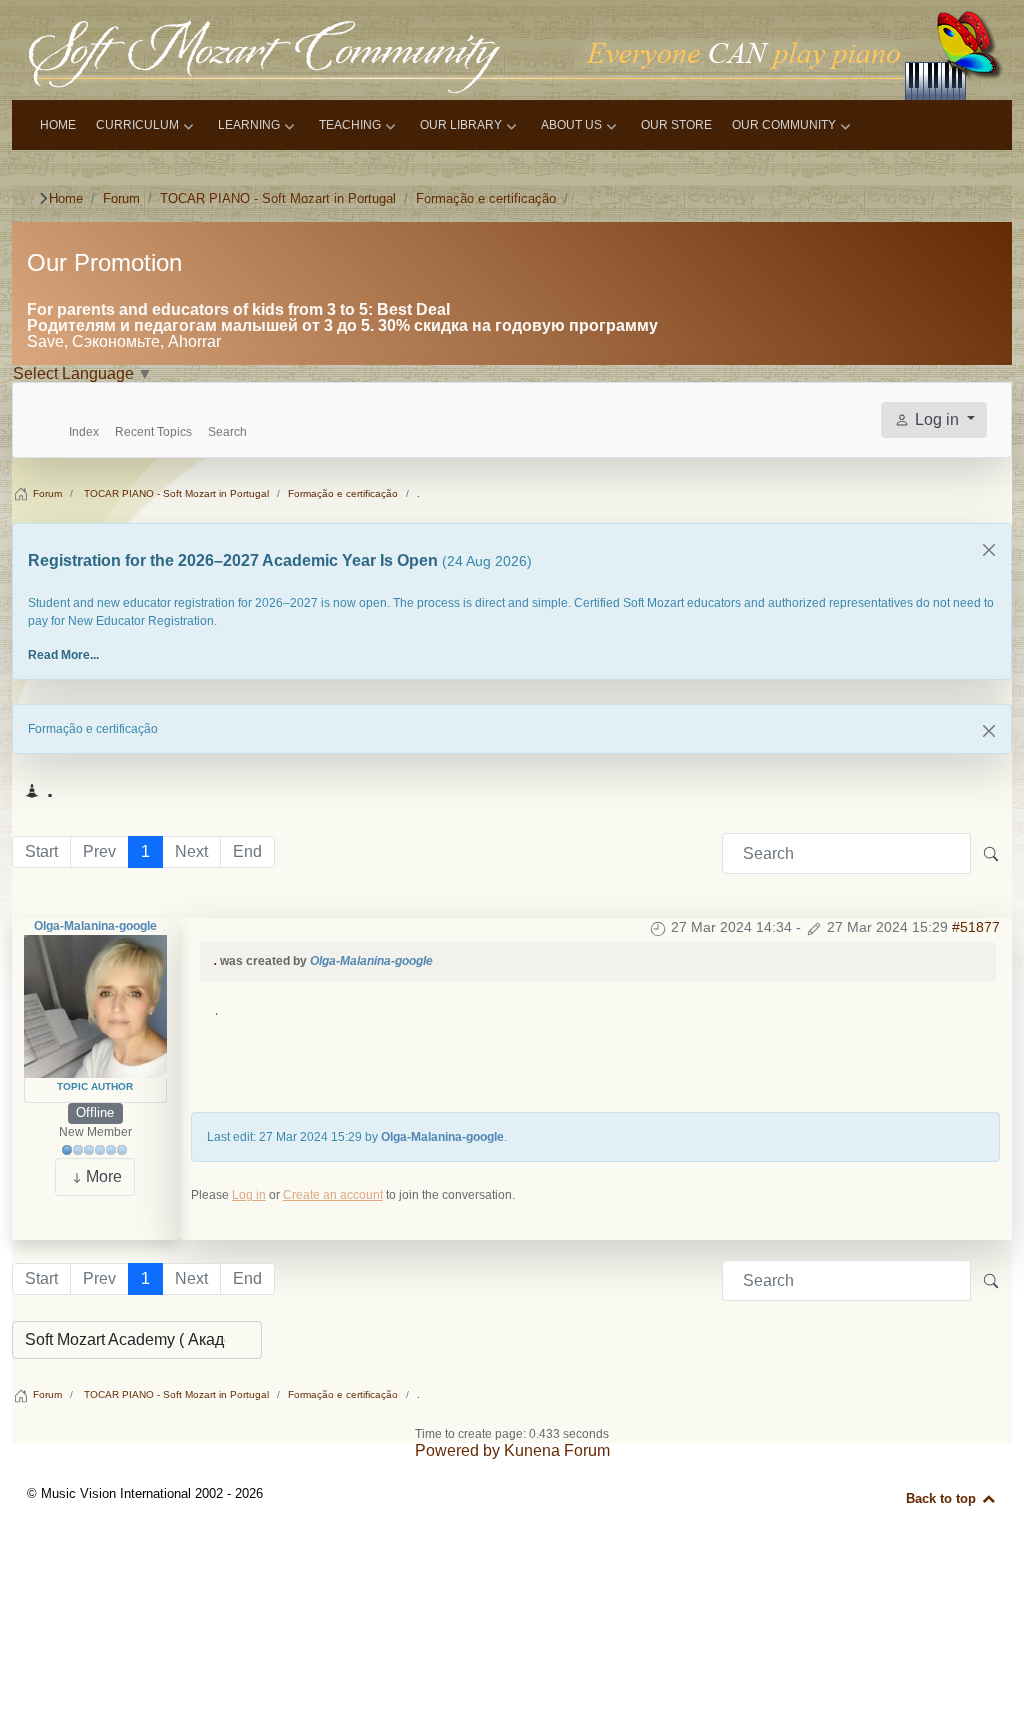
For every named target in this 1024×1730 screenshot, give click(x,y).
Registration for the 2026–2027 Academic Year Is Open (235, 560)
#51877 (976, 927)
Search (227, 432)
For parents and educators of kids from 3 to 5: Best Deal (238, 309)
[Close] (989, 550)
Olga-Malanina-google (95, 926)
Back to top (943, 1498)
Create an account (333, 1195)
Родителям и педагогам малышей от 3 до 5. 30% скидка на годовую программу (342, 325)
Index (84, 432)
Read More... (63, 655)
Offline (95, 1112)
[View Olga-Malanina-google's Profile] (95, 1006)
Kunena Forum (557, 1450)
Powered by (457, 1450)
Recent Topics (153, 432)
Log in (249, 1195)
